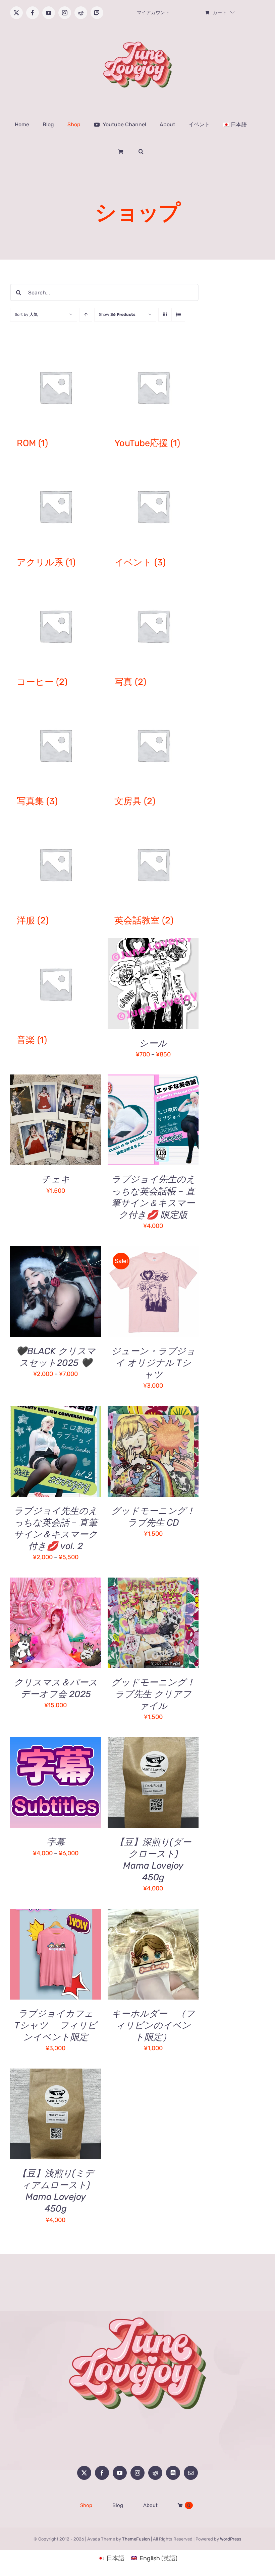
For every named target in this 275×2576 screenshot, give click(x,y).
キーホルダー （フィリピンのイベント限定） (153, 2025)
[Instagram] (137, 2473)
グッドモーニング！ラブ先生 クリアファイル (153, 1694)
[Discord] (173, 2473)
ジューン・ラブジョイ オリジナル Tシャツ (153, 1363)
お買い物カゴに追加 (50, 1117)
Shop (86, 2505)
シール (153, 1043)
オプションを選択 (139, 981)
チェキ (56, 1179)
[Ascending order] (86, 315)
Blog (118, 2505)
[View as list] (178, 315)
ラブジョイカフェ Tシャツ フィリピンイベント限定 (58, 2025)
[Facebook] (102, 2473)
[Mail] (191, 2473)
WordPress (231, 2539)
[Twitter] (84, 2473)
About (150, 2505)
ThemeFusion (136, 2539)
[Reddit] (155, 2473)
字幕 (56, 1842)
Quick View (56, 1125)
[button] (141, 151)
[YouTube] (120, 2473)
